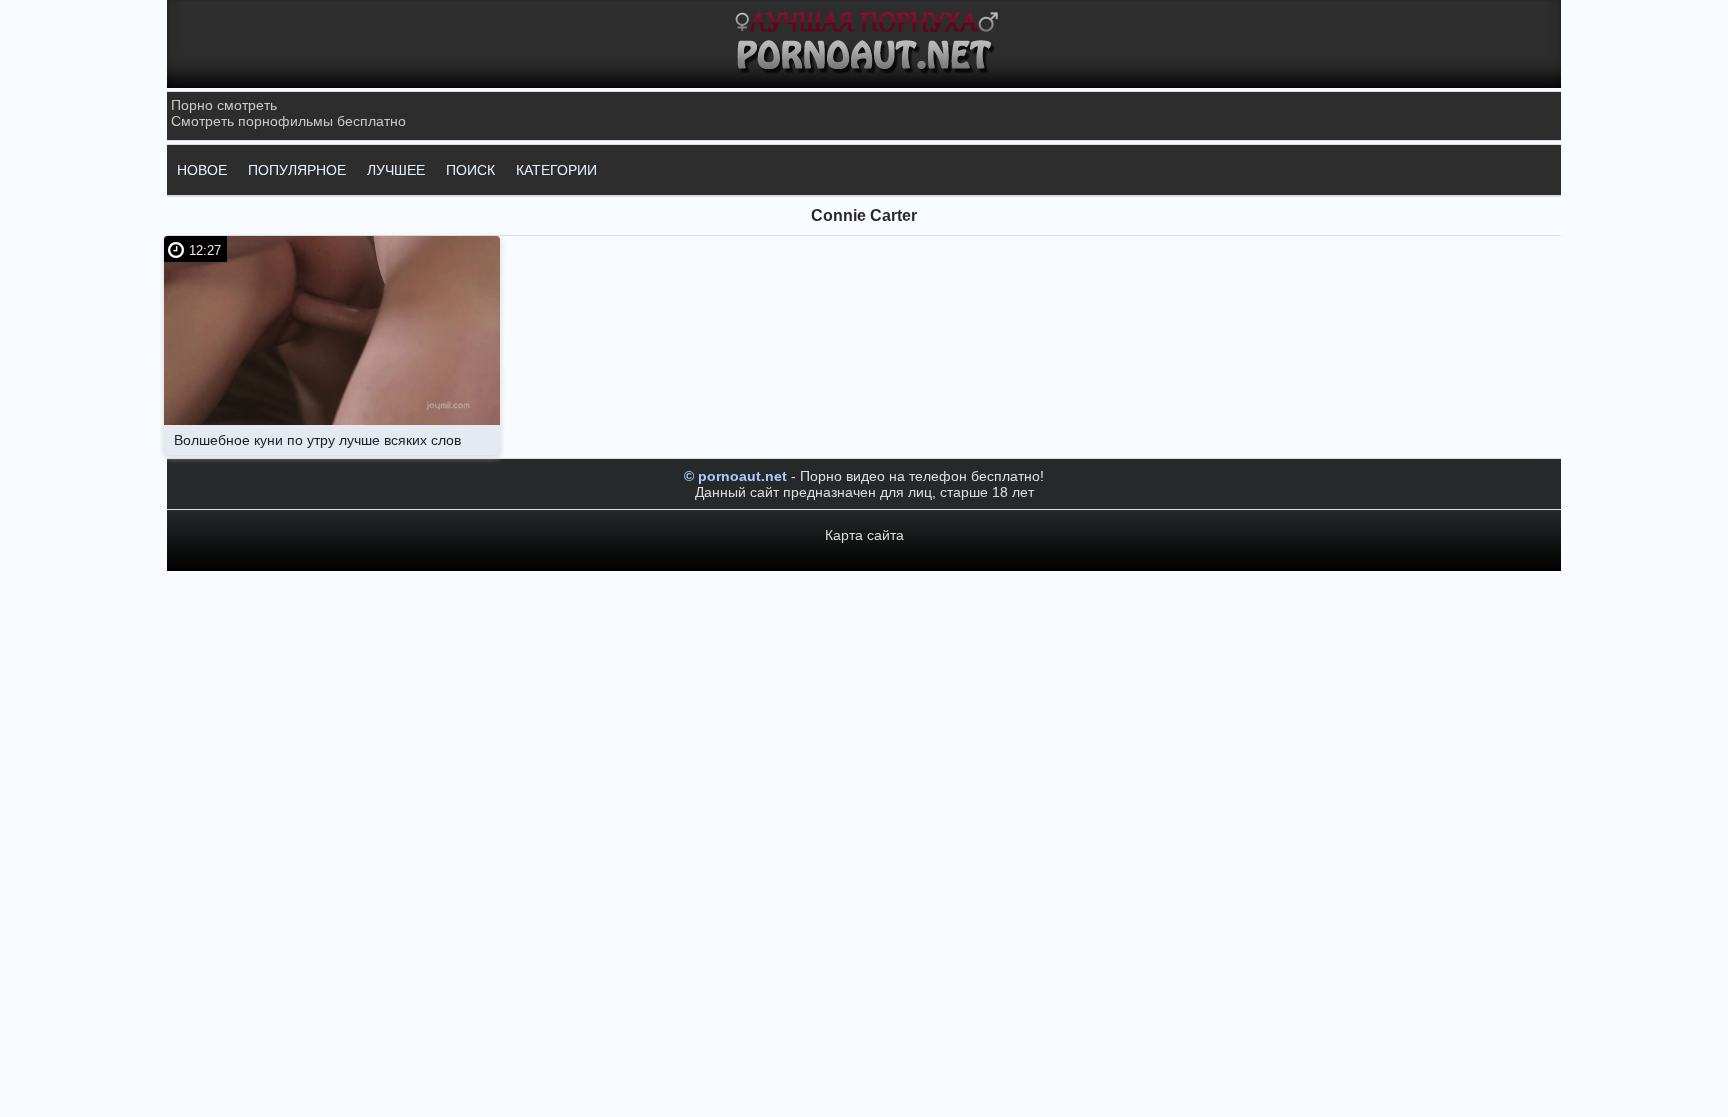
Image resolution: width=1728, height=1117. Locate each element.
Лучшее (396, 170)
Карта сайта (864, 535)
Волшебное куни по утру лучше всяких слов (317, 440)
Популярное (297, 170)
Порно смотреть (224, 105)
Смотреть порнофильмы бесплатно (288, 121)
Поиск (470, 170)
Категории (556, 170)
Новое (202, 170)
